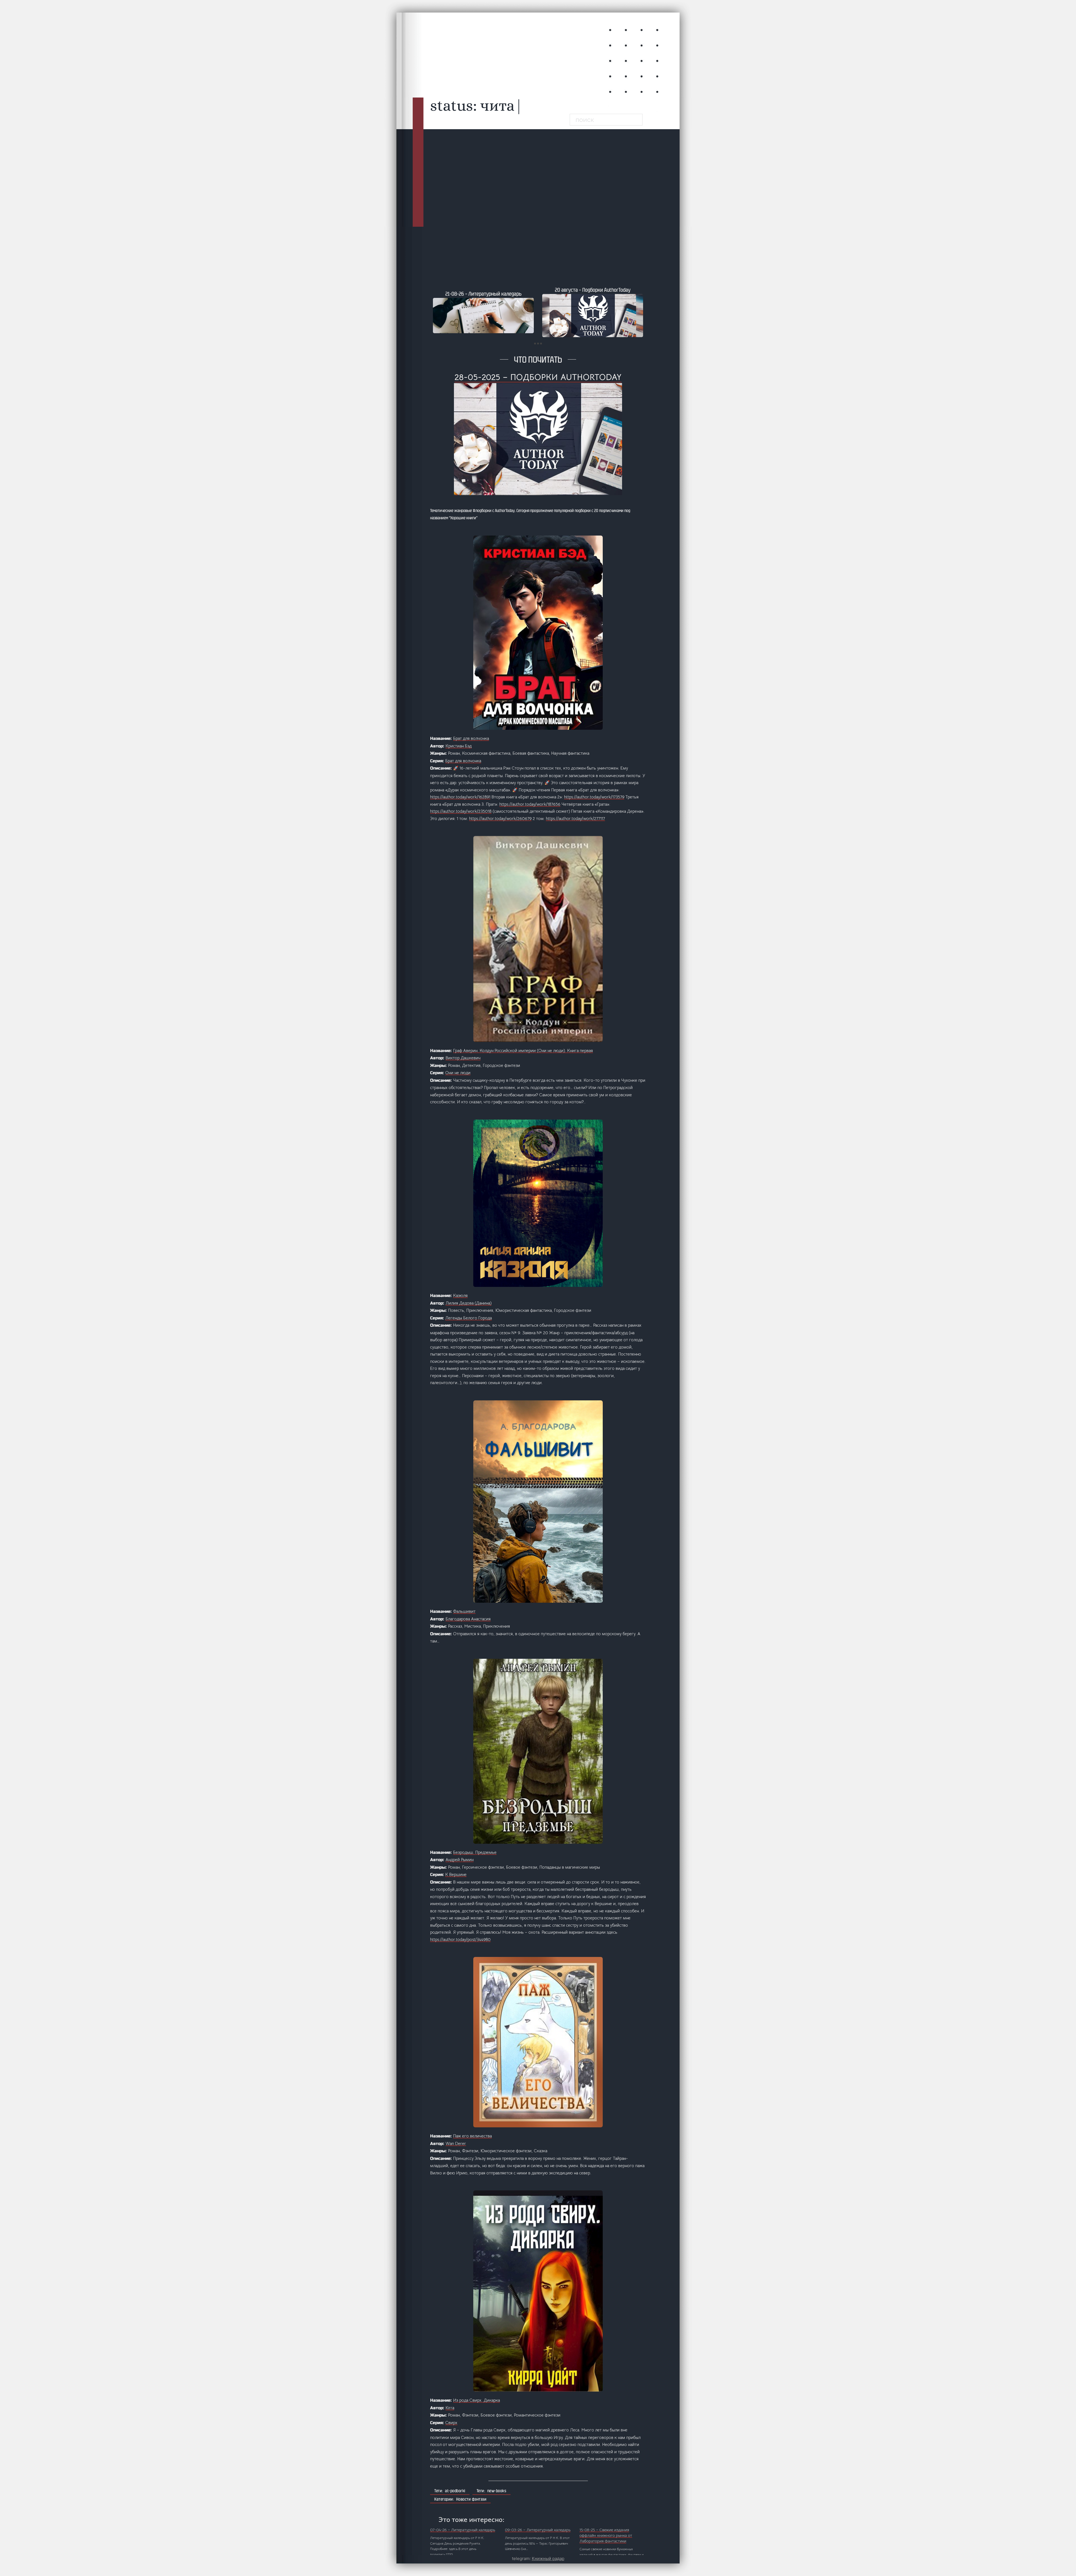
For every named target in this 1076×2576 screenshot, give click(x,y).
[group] (496, 312)
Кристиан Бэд (459, 746)
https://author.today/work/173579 (594, 797)
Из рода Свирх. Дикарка (476, 2400)
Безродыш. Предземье (475, 1852)
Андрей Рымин (460, 1860)
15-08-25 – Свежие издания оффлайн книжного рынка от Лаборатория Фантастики (606, 2535)
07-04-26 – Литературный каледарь (463, 2530)
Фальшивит (464, 1611)
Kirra (450, 2408)
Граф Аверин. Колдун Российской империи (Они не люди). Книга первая (523, 1050)
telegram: (538, 2558)
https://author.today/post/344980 (460, 1939)
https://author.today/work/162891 (460, 797)
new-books (497, 2491)
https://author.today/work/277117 (575, 818)
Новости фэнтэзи (471, 2499)
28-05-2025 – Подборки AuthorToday (538, 377)
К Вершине (456, 1874)
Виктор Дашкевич (463, 1058)
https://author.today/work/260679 (500, 818)
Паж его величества (472, 2136)
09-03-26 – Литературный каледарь (538, 2530)
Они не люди (458, 1073)
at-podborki (455, 2491)
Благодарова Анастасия (468, 1619)
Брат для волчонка (471, 738)
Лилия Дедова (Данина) (469, 1303)
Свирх (451, 2423)
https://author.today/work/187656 (530, 804)
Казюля (460, 1295)
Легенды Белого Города (469, 1318)
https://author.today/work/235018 (461, 811)
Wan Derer (456, 2143)
